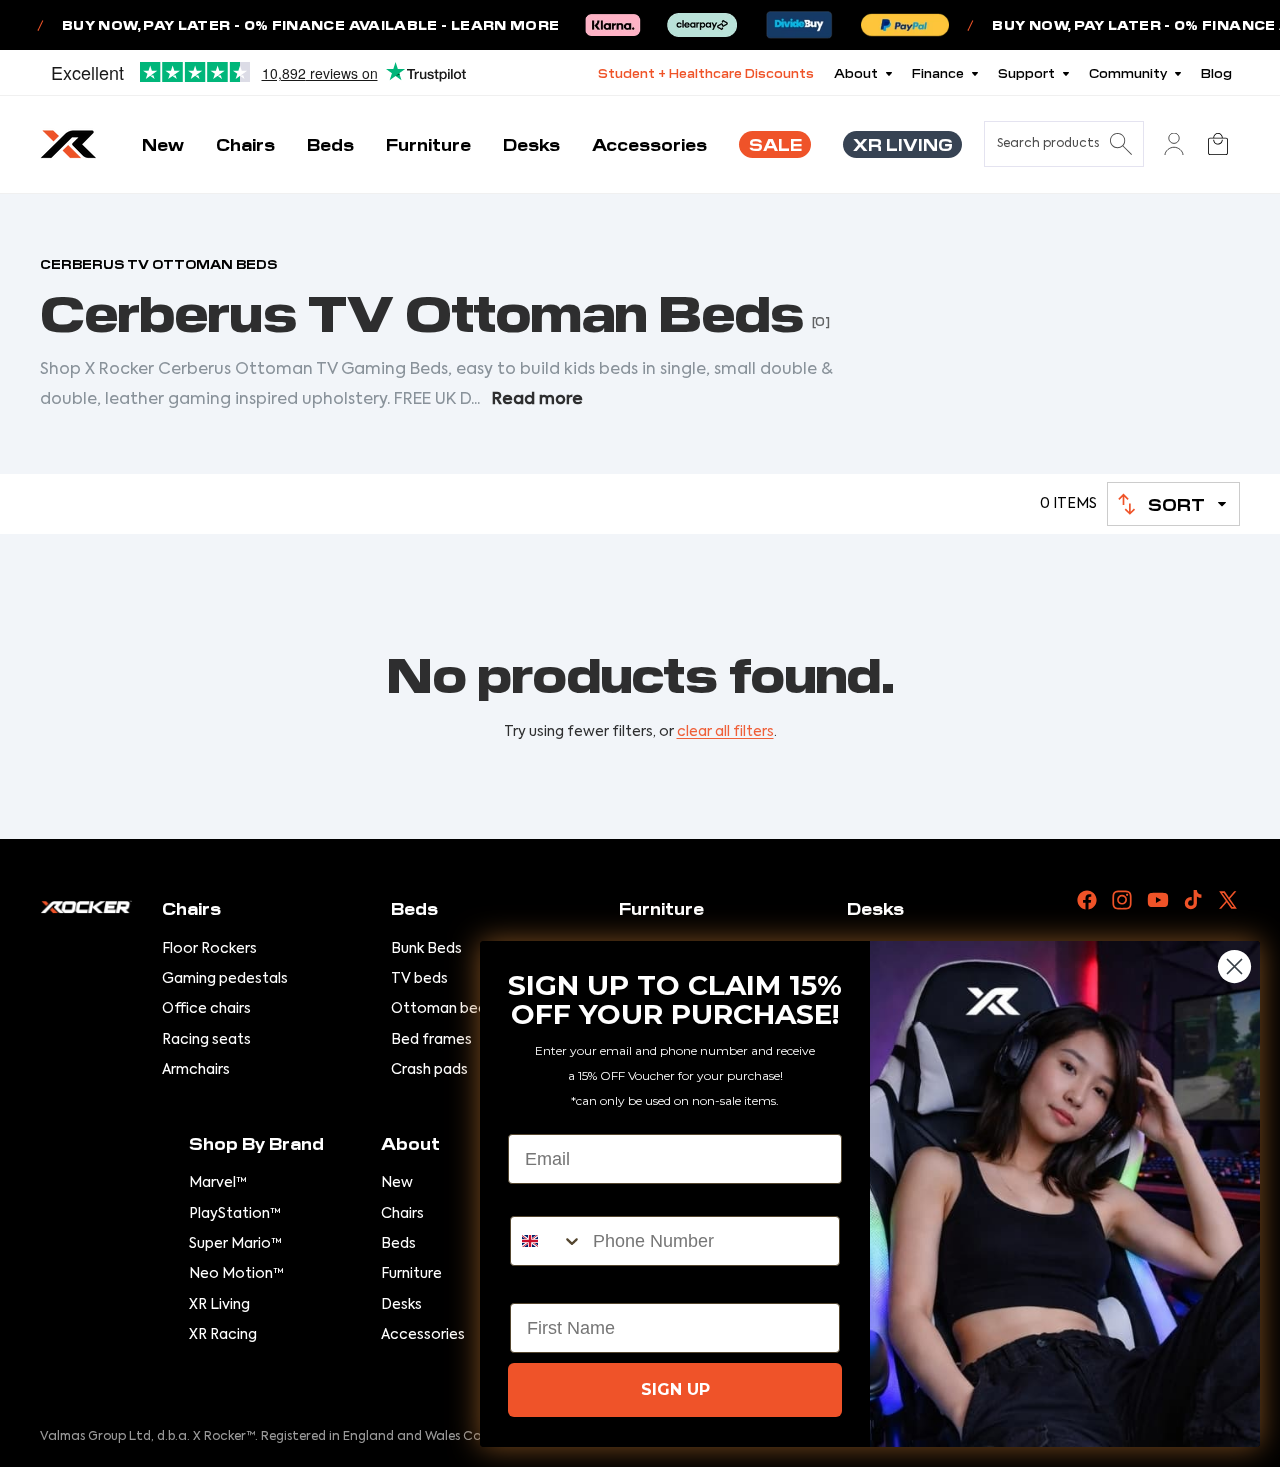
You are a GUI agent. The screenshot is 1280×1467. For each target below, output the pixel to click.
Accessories (423, 1335)
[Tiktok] (1193, 900)
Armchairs (196, 1070)
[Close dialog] (1234, 966)
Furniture (411, 1274)
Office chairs (206, 1009)
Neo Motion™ (236, 1274)
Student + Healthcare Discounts (706, 72)
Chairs (402, 1214)
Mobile (538, 1199)
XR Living (219, 1305)
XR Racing (223, 1335)
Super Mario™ (235, 1244)
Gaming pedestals (225, 979)
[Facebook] (1087, 900)
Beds (398, 1244)
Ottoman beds (442, 1009)
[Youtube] (1158, 900)
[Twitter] (1228, 900)
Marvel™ (218, 1183)
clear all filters (725, 732)
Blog (1216, 72)
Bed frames (431, 1040)
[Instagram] (1122, 900)
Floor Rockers (209, 949)
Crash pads (429, 1070)
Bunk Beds (426, 949)
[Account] (1174, 144)
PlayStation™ (235, 1214)
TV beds (419, 979)
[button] (1173, 504)
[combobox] (547, 1241)
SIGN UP (675, 1389)
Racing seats (206, 1040)
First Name (556, 1286)
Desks (401, 1305)
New (397, 1183)
